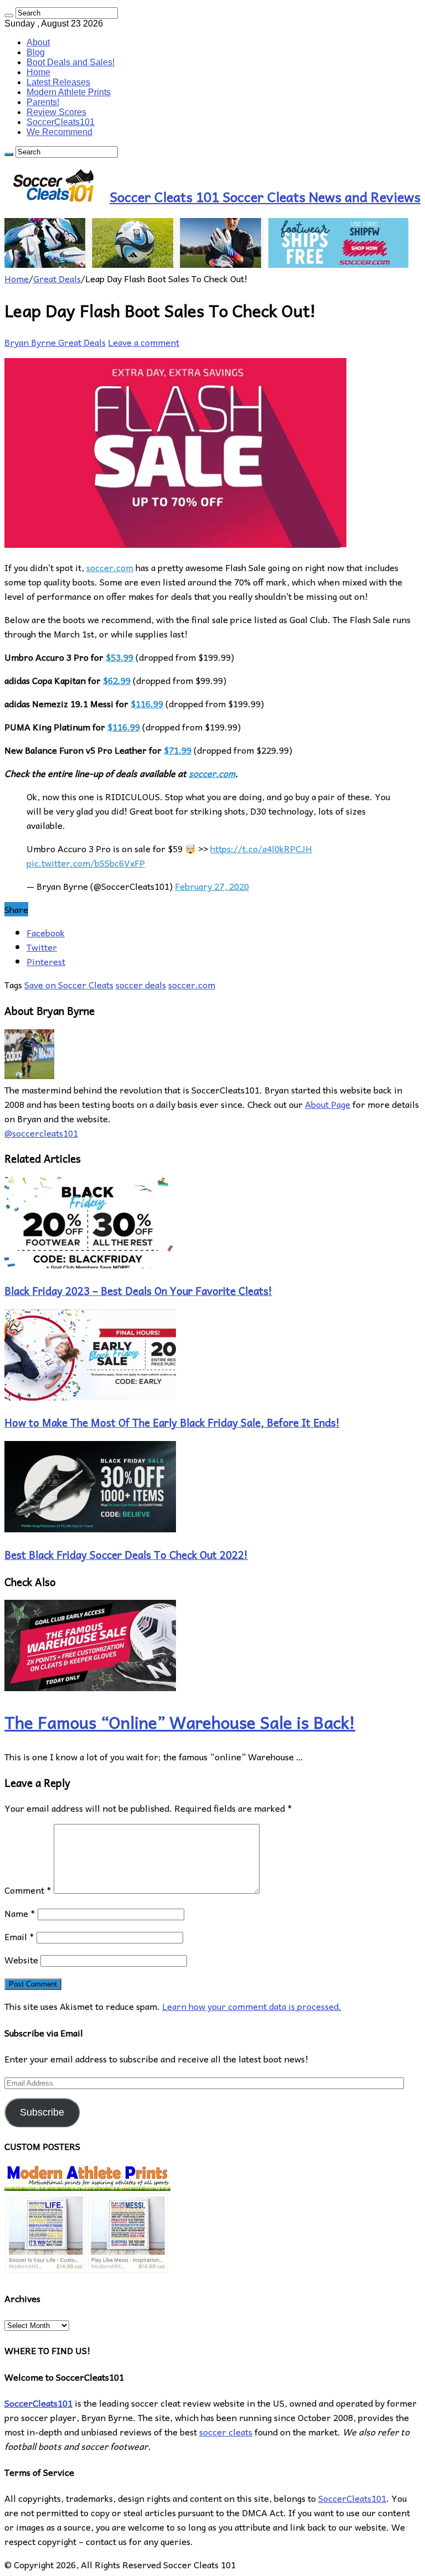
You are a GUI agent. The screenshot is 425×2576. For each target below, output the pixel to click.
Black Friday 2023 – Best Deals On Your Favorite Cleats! (138, 1290)
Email (19, 1936)
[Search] (9, 15)
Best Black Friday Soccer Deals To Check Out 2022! (126, 1554)
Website (21, 1960)
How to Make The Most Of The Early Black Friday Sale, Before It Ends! (172, 1422)
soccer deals (141, 984)
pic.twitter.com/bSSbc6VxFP (86, 863)
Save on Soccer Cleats (69, 984)
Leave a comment (144, 342)
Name (20, 1913)
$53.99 (120, 657)
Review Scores (56, 112)
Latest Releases (58, 82)
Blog (36, 52)
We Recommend (59, 132)
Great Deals (57, 278)
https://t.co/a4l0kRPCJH (261, 848)
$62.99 (117, 680)
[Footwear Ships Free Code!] (206, 264)
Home (38, 72)
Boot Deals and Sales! (71, 62)
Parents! (43, 102)
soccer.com (110, 567)
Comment (28, 1890)
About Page (328, 1104)
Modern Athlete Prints (69, 92)
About (38, 42)
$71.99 (178, 750)
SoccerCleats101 (61, 122)
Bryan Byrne (31, 342)
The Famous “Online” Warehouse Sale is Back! (180, 1722)
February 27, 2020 (212, 886)
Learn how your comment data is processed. (252, 2006)
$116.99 (147, 703)
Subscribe (42, 2112)
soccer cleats (226, 2432)
